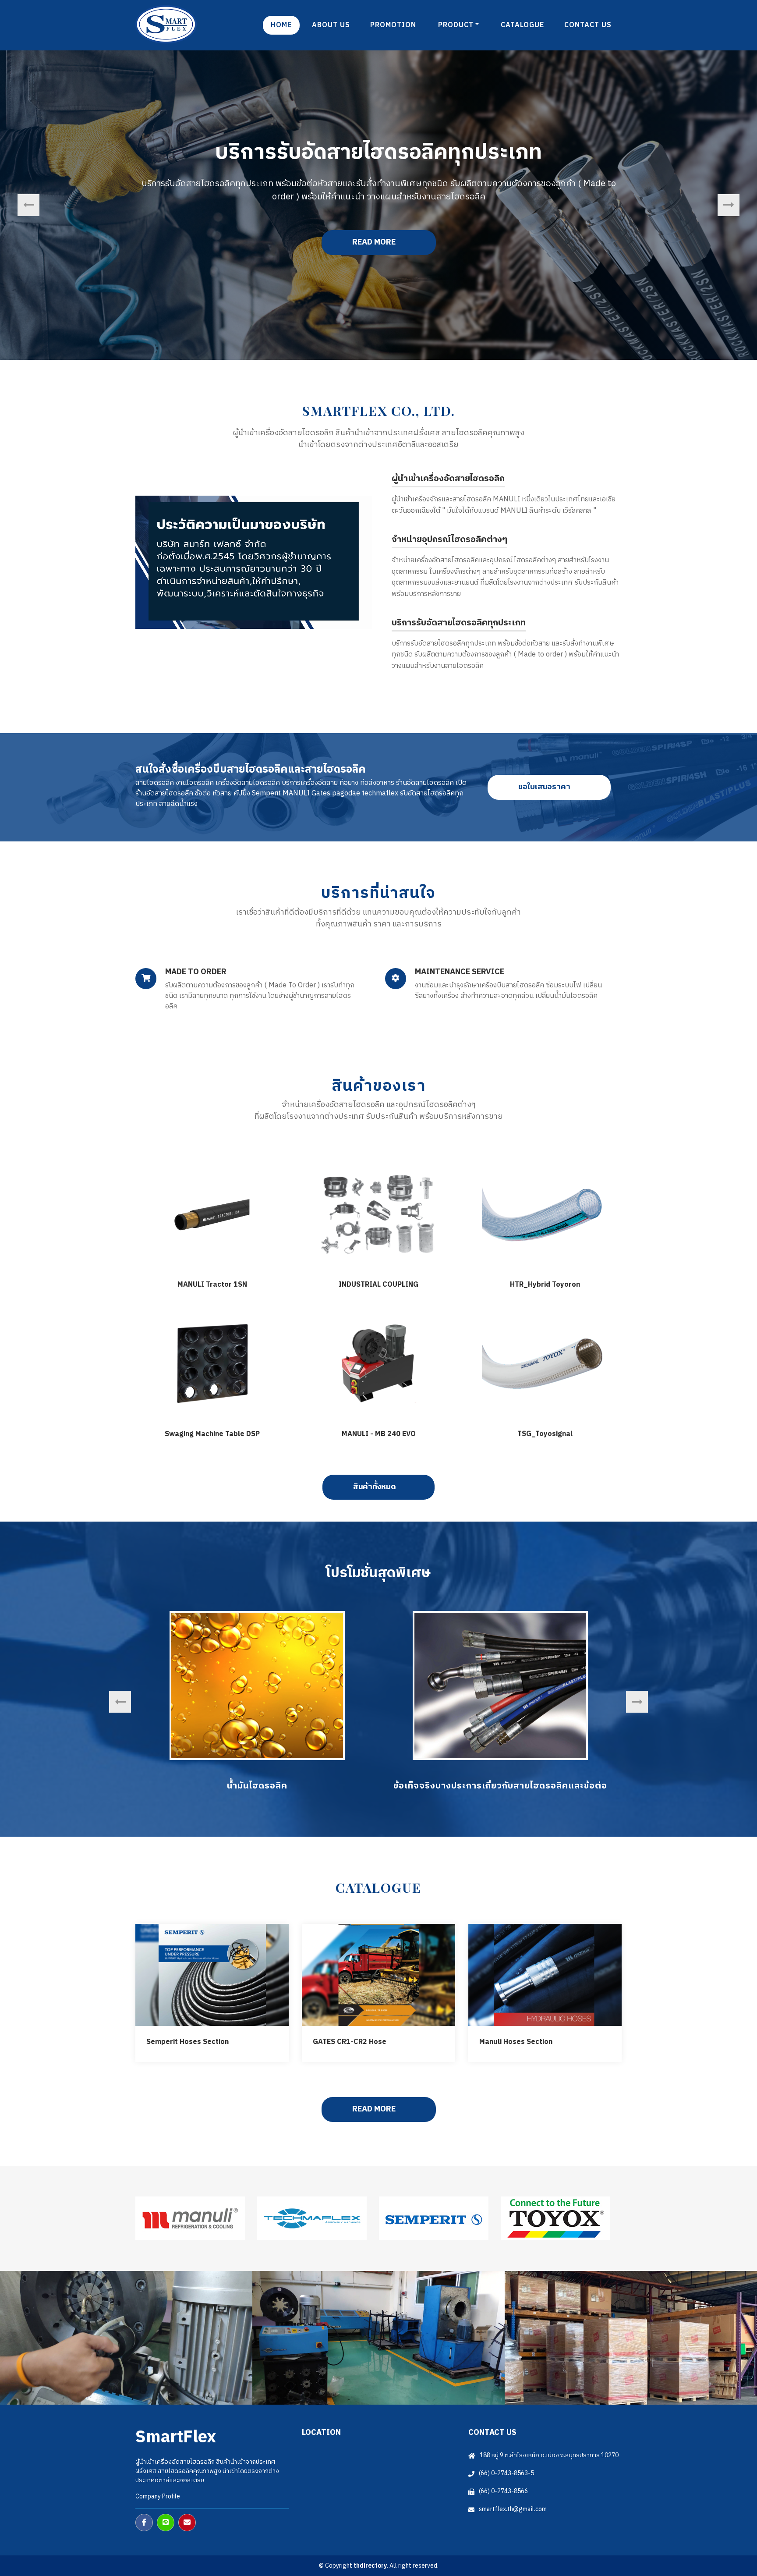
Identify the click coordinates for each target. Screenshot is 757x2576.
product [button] (456, 25)
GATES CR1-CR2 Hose (350, 2042)
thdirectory (370, 2566)
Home (281, 25)
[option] (257, 1702)
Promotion (393, 25)
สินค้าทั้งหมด (375, 1487)
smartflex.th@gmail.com (513, 2509)
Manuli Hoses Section (516, 2042)
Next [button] (729, 205)
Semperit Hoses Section (187, 2042)
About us (331, 25)
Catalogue (522, 25)
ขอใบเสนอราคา (545, 787)
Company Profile (158, 2496)
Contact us (588, 25)
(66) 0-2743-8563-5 (506, 2473)
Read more (576, 242)
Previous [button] (28, 205)
